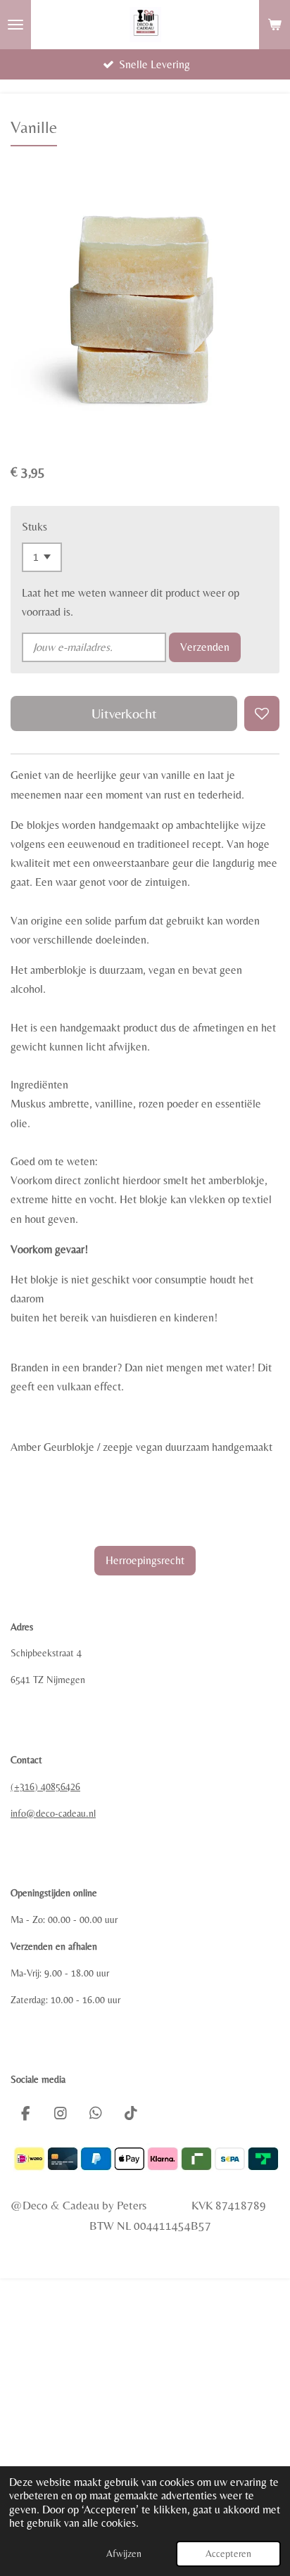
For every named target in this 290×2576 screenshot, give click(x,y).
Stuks (34, 527)
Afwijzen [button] (124, 2553)
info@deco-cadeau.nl (53, 1813)
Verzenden (205, 647)
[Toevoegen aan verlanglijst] (262, 713)
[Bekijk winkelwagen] (275, 25)
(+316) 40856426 (45, 1787)
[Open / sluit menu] (15, 25)
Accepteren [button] (228, 2553)
